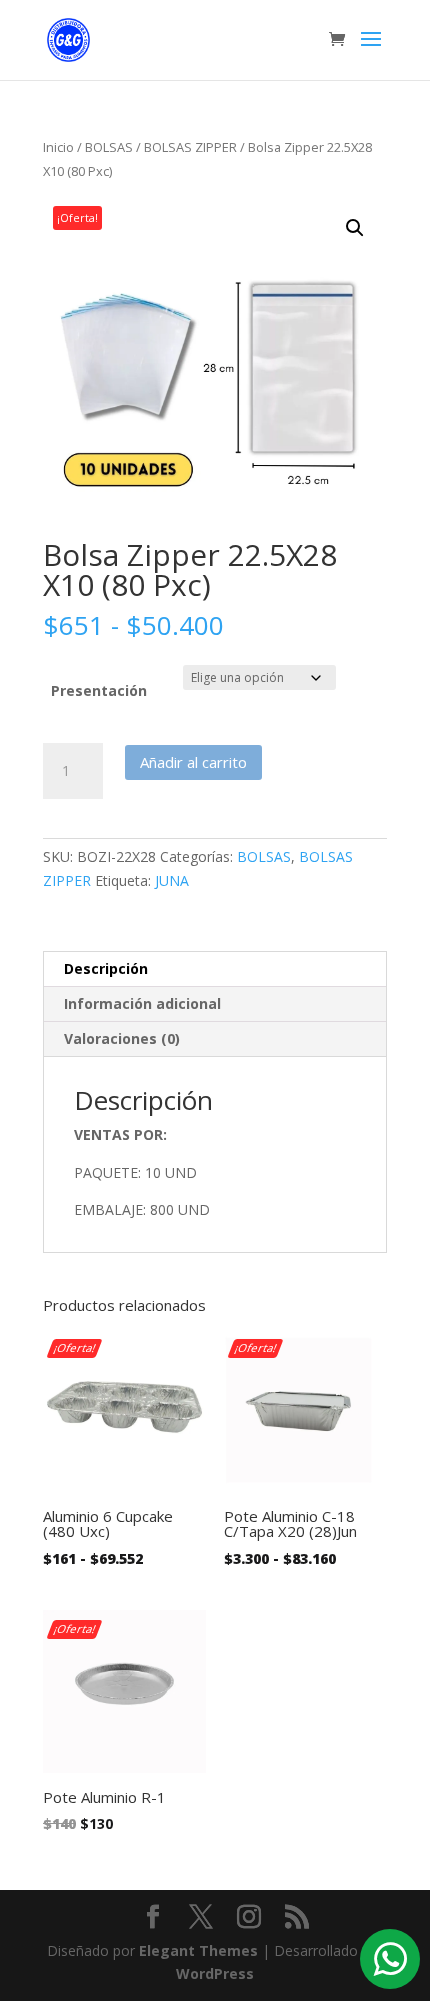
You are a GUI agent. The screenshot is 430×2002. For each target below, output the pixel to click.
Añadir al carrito (193, 762)
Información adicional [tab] (142, 1003)
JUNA (172, 880)
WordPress (215, 1973)
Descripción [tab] (106, 968)
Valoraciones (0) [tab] (122, 1038)
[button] (355, 228)
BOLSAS (109, 147)
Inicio (58, 147)
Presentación (99, 690)
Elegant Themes (198, 1950)
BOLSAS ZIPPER (190, 147)
